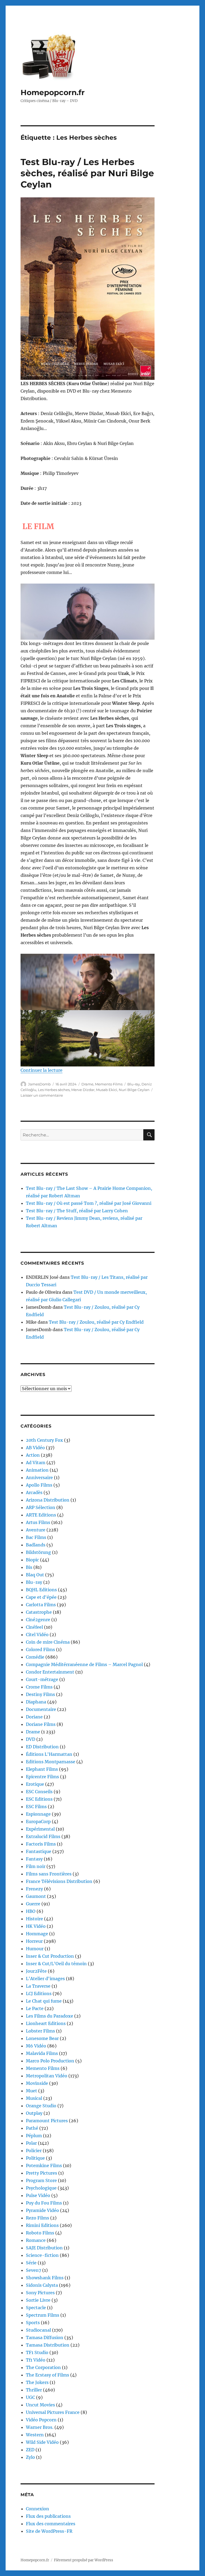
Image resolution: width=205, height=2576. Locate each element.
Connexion (38, 2509)
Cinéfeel (34, 1627)
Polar (31, 2143)
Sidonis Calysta (42, 2285)
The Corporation (43, 2367)
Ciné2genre (38, 1620)
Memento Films (109, 1084)
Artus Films (38, 1522)
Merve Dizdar (83, 1090)
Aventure (36, 1530)
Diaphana (36, 1702)
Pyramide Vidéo (42, 2210)
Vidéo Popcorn (41, 2420)
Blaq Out (35, 1575)
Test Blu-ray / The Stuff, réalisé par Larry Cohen (77, 1211)
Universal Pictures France (53, 2412)
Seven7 (33, 2270)
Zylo (30, 2457)
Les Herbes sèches (54, 1090)
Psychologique (41, 2188)
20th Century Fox (44, 1440)
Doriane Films (41, 1724)
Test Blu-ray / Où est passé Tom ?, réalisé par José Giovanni (89, 1203)
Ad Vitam (36, 1463)
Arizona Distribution (48, 1500)
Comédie (35, 1657)
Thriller (34, 2390)
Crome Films (39, 1687)
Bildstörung (38, 1552)
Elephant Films (42, 1769)
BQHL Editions (41, 1590)
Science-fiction (42, 2255)
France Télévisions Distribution (59, 1881)
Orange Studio (41, 2106)
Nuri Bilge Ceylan (134, 1090)
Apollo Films (39, 1485)
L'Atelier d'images (45, 1979)
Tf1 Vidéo (36, 2360)
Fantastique (39, 1851)
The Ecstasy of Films (48, 2375)
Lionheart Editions (46, 2023)
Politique (35, 2158)
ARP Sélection (41, 1507)
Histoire (34, 1919)
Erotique (35, 1784)
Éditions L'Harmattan (49, 1754)
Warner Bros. (40, 2427)
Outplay (34, 2113)
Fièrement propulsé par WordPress (84, 2560)
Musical (34, 2098)
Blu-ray (134, 1084)
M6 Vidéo (36, 2046)
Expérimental (40, 1829)
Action (33, 1455)
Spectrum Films (43, 2315)
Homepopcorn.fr (53, 92)
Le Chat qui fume (44, 2001)
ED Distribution (42, 1747)
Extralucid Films (43, 1836)
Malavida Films (42, 2053)
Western (35, 2435)
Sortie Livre (38, 2300)
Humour (35, 1949)
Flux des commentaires (51, 2524)
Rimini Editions (42, 2225)
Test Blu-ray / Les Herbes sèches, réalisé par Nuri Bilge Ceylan (87, 173)
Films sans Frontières (49, 1874)
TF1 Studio (37, 2352)
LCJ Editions (39, 1993)
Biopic (32, 1560)
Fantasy (34, 1859)
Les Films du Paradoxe (50, 2016)
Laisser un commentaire (42, 1095)
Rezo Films (38, 2218)
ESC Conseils (39, 1792)
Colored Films (40, 1649)
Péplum (34, 2136)
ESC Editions (39, 1799)
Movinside (37, 2083)
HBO (31, 1911)
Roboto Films (40, 2233)
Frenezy (34, 1889)
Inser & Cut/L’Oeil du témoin (56, 1964)
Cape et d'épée (41, 1597)
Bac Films (36, 1537)
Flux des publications (48, 2516)
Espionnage (38, 1814)
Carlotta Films (41, 1605)
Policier (34, 2151)
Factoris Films (41, 1844)
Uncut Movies (40, 2405)
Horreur (34, 1941)
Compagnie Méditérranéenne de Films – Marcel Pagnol (84, 1664)
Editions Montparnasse (51, 1762)
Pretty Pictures (42, 2173)
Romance (36, 2240)
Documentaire (41, 1709)
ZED (30, 2450)
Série (31, 2263)
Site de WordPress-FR (49, 2531)
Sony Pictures (40, 2293)
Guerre (33, 1904)
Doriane (34, 1717)
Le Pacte (35, 2008)
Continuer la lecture (42, 1070)
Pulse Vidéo (38, 2195)
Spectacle (36, 2308)
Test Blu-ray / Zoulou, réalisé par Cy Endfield (96, 1322)
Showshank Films (45, 2278)
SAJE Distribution (44, 2248)
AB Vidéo (35, 1448)
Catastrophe (39, 1612)
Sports (33, 2323)
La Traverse (38, 1986)
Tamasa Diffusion (45, 2337)
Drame (87, 1084)
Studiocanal (38, 2330)
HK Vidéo (36, 1926)
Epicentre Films (42, 1777)
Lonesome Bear (42, 2038)
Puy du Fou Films (44, 2203)
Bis (29, 1567)
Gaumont (36, 1896)
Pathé (32, 2128)
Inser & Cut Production (50, 1956)
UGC (30, 2397)
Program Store (41, 2180)
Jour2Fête (36, 1971)
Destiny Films (40, 1694)
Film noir (36, 1866)
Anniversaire (39, 1477)
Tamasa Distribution (48, 2345)
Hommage (37, 1934)
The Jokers (37, 2382)
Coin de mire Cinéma (48, 1642)
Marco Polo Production (50, 2061)
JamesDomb (39, 1084)
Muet (31, 2091)
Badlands (36, 1545)
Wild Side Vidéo (42, 2442)
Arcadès (34, 1492)
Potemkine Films (44, 2165)
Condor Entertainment (50, 1672)
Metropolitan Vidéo (47, 2076)
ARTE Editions (41, 1515)
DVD (31, 1739)
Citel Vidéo (37, 1635)
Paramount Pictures (47, 2121)
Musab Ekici (107, 1090)
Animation (37, 1470)
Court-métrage (42, 1679)
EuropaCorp (38, 1821)
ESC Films (36, 1807)
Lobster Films (40, 2031)
